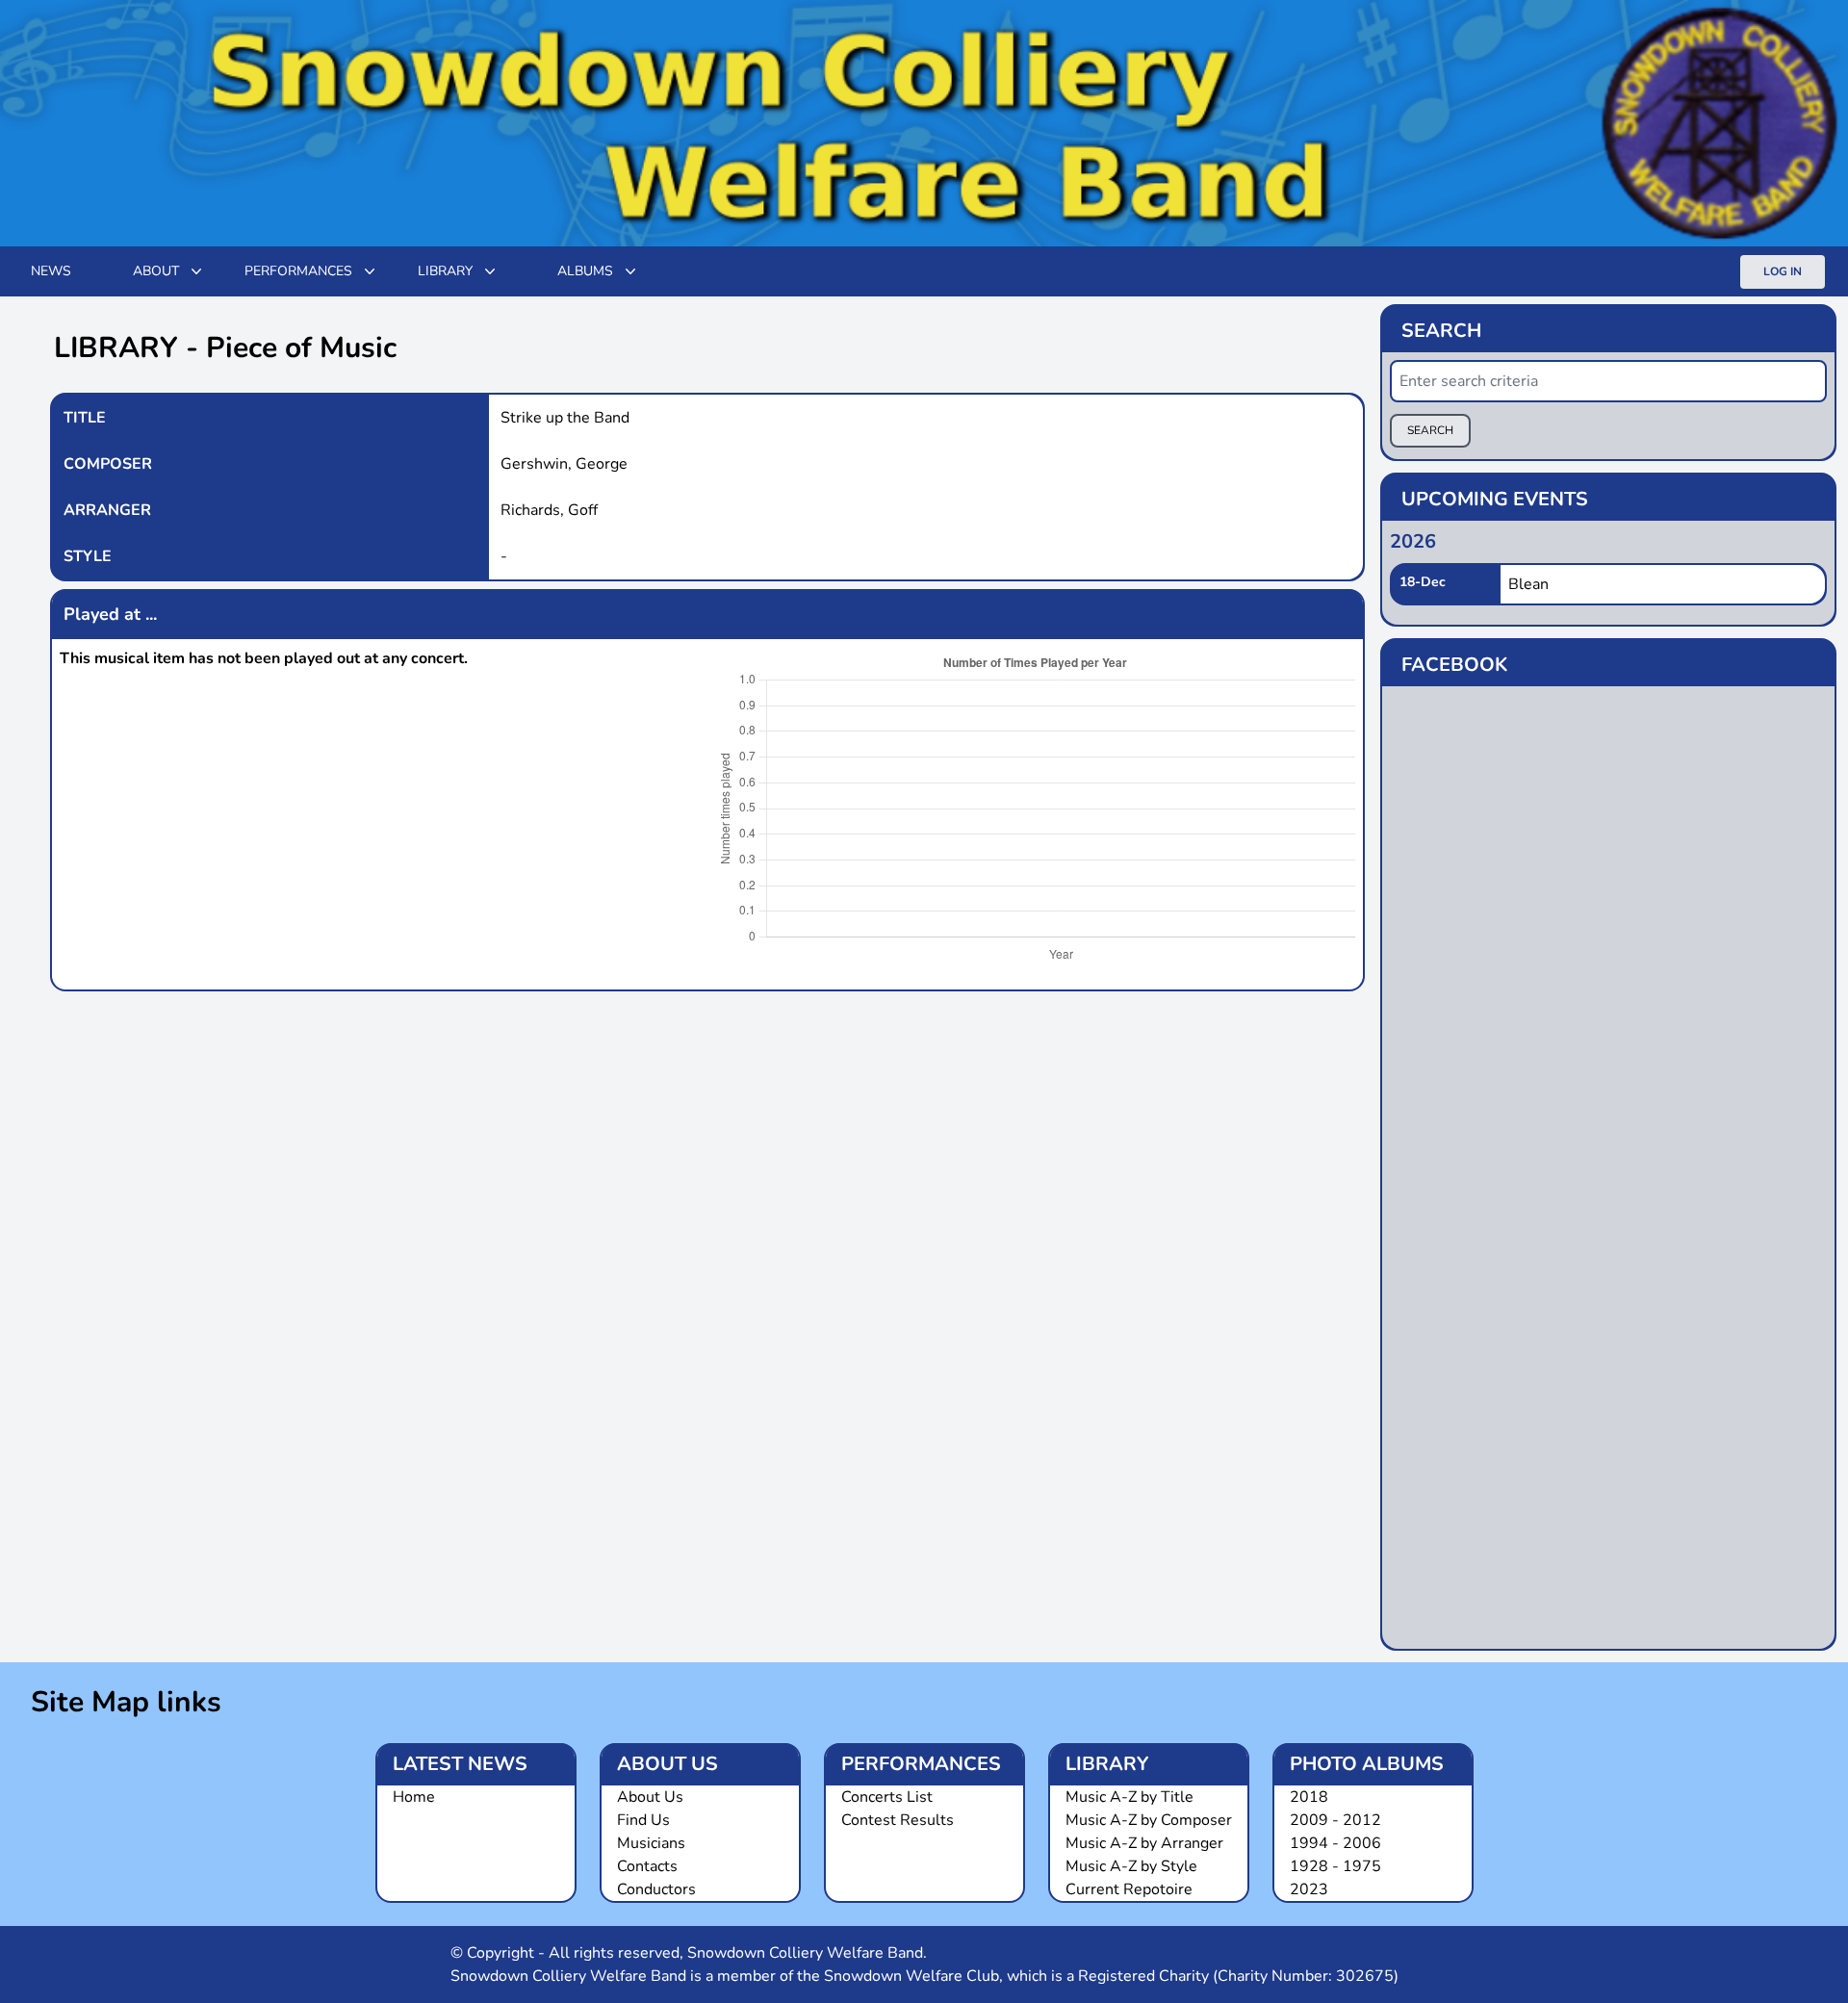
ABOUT (156, 271)
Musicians (651, 1843)
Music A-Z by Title (1129, 1797)
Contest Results (898, 1820)
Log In (1783, 271)
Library (445, 271)
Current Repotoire (1129, 1889)
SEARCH (1430, 430)
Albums (585, 271)
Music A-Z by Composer (1149, 1820)
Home (414, 1797)
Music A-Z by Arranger (1144, 1843)
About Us (650, 1797)
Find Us (643, 1820)
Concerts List (887, 1797)
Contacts (647, 1866)
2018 (1309, 1797)
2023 (1309, 1889)
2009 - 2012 (1335, 1820)
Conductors (656, 1889)
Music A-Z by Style (1131, 1866)
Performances (298, 271)
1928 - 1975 (1335, 1866)
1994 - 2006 (1335, 1843)
